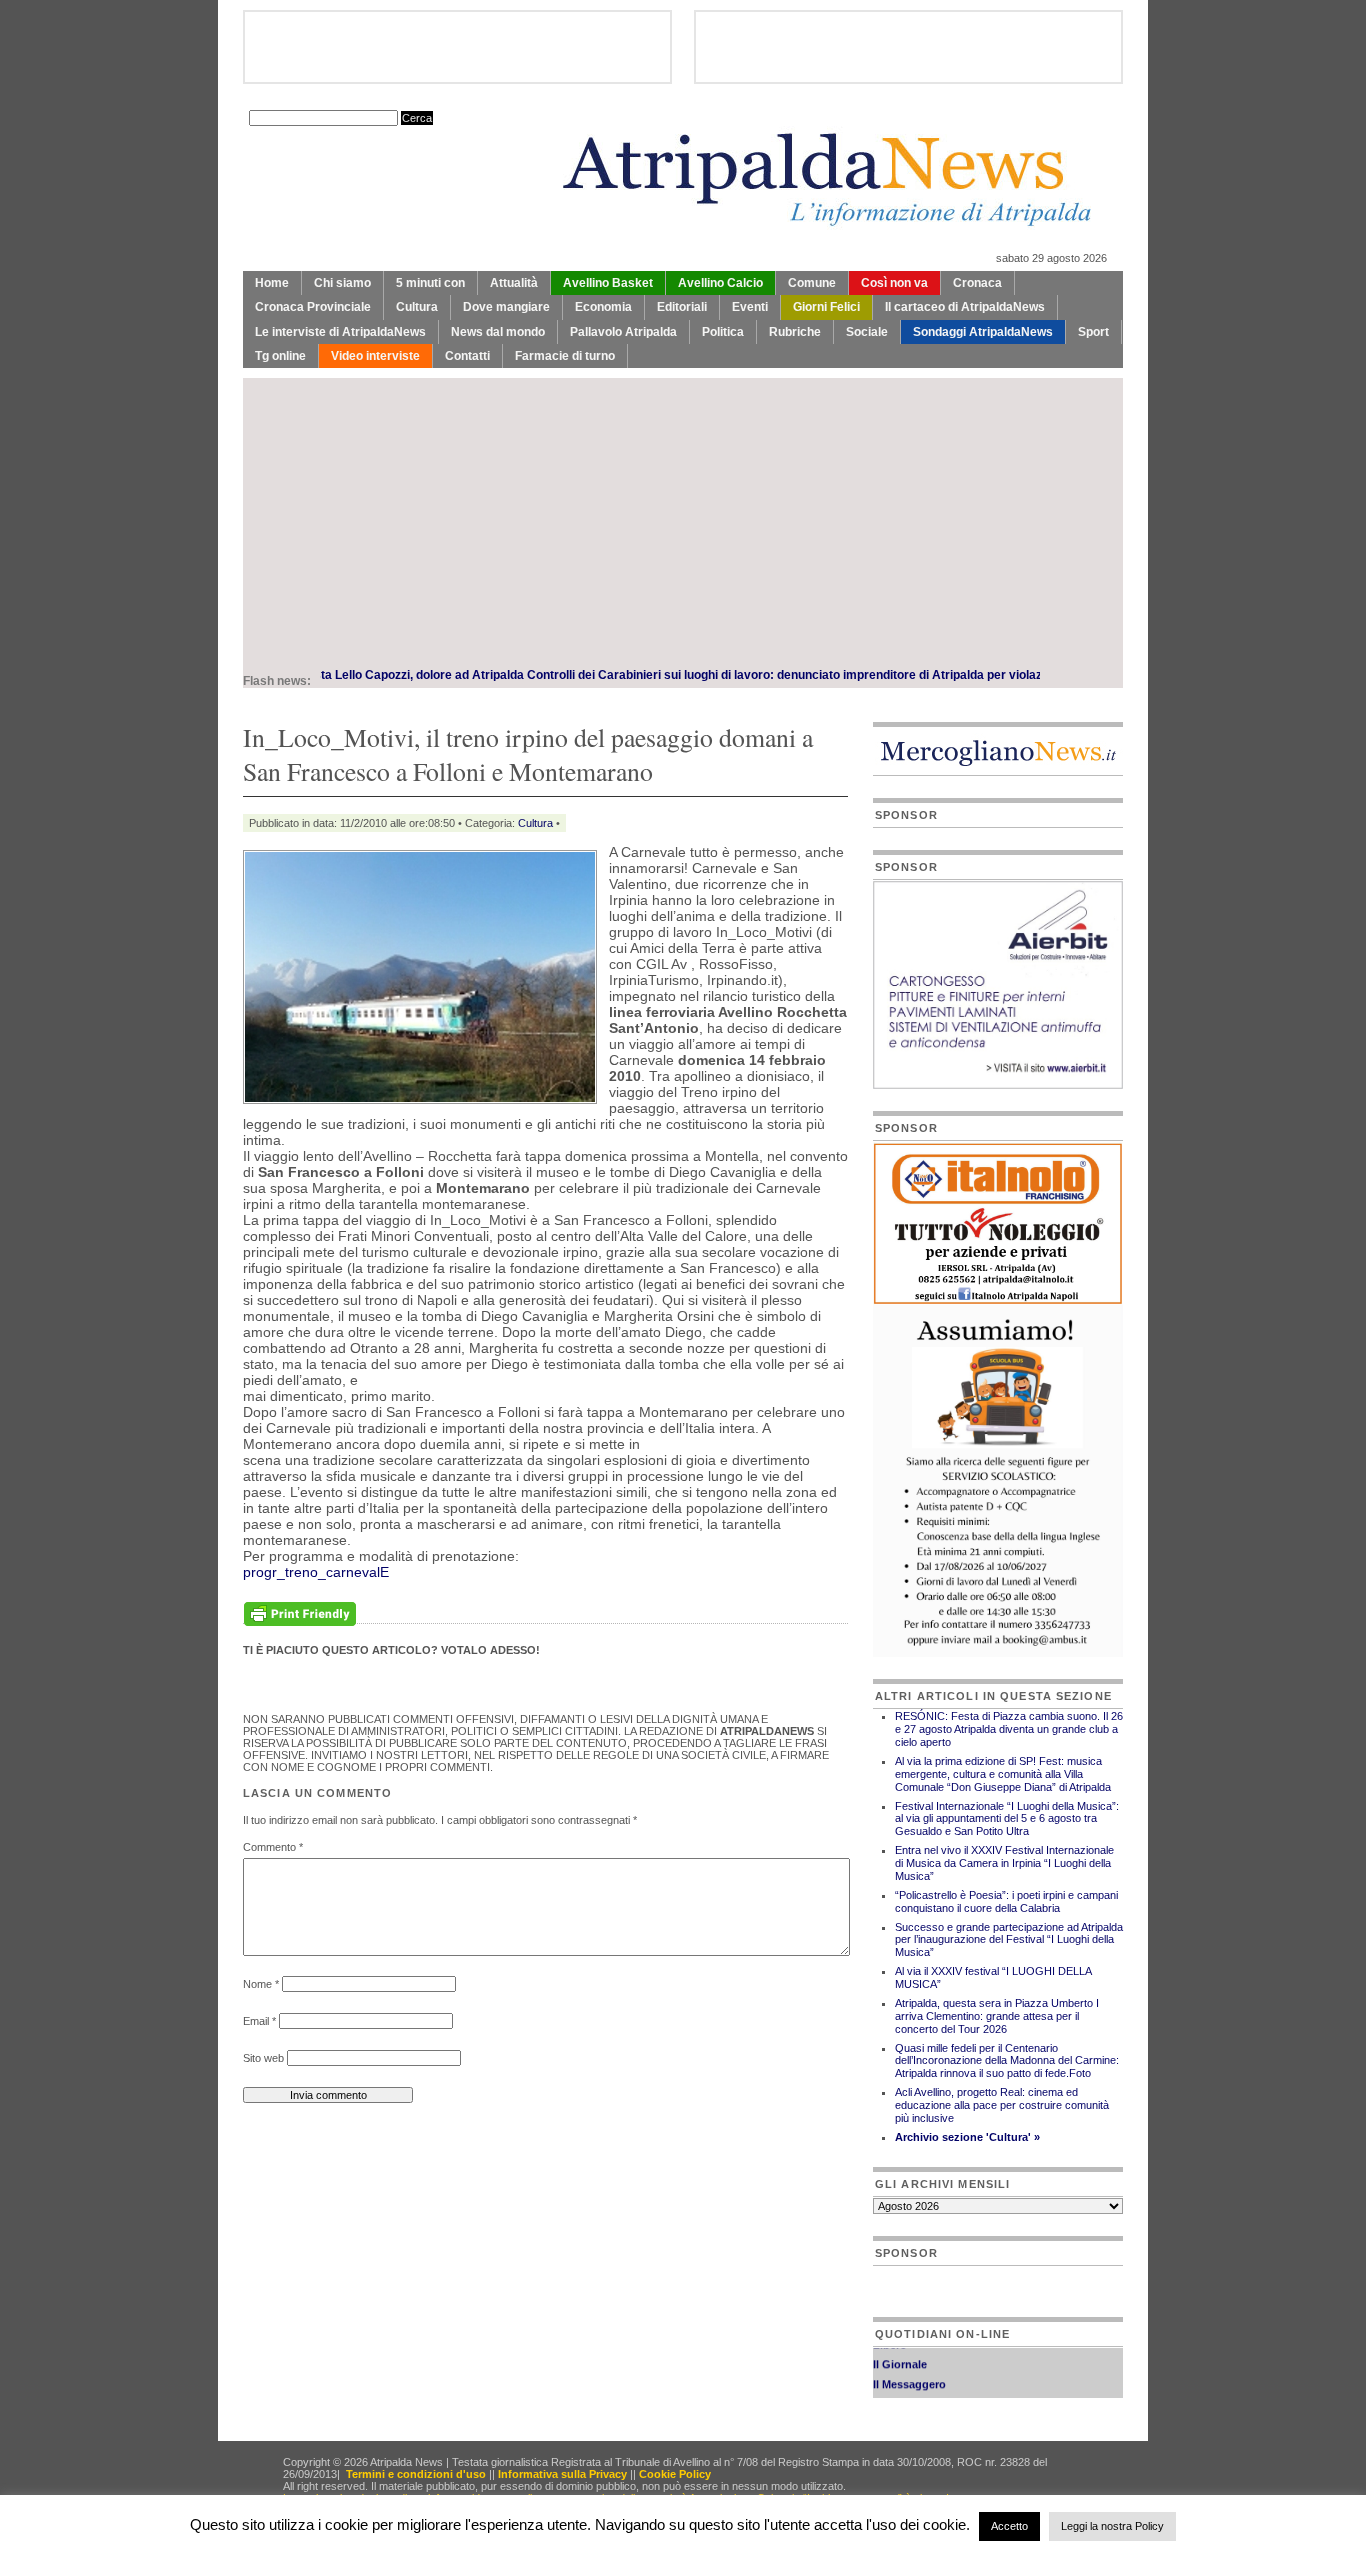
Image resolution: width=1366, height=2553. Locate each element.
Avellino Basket (608, 283)
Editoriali (682, 307)
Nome (261, 1984)
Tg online (280, 356)
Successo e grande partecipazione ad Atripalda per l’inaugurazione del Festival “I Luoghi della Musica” (1009, 1940)
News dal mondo (498, 332)
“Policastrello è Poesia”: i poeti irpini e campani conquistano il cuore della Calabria (1006, 1901)
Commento (273, 1847)
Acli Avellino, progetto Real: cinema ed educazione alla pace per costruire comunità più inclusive (1002, 2105)
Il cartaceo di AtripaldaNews (965, 307)
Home (272, 283)
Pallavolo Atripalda (623, 332)
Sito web (263, 2058)
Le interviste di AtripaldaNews (340, 332)
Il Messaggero (909, 2369)
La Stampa (901, 2389)
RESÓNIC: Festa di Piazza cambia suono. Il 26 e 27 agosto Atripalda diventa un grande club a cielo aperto (1009, 1729)
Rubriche (795, 332)
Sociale (867, 332)
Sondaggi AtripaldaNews (983, 332)
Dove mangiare (506, 307)
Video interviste (375, 356)
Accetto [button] (1009, 2526)
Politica (723, 332)
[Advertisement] (683, 518)
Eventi (750, 307)
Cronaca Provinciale (313, 307)
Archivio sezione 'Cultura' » (967, 2137)
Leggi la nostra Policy (1112, 2526)
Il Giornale (900, 2349)
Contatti (467, 356)
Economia (603, 307)
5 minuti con (430, 283)
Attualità (514, 283)
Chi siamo (342, 283)
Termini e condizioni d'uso (416, 2474)
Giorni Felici (826, 307)
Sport (1093, 332)
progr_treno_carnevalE (316, 1572)
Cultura (417, 307)
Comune (812, 283)
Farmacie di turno (565, 356)
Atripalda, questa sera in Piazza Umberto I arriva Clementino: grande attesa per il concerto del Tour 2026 (997, 2016)
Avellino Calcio (720, 283)
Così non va (894, 283)
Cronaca (977, 283)
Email (259, 2021)
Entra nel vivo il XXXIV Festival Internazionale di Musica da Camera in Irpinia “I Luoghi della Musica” (1004, 1863)
